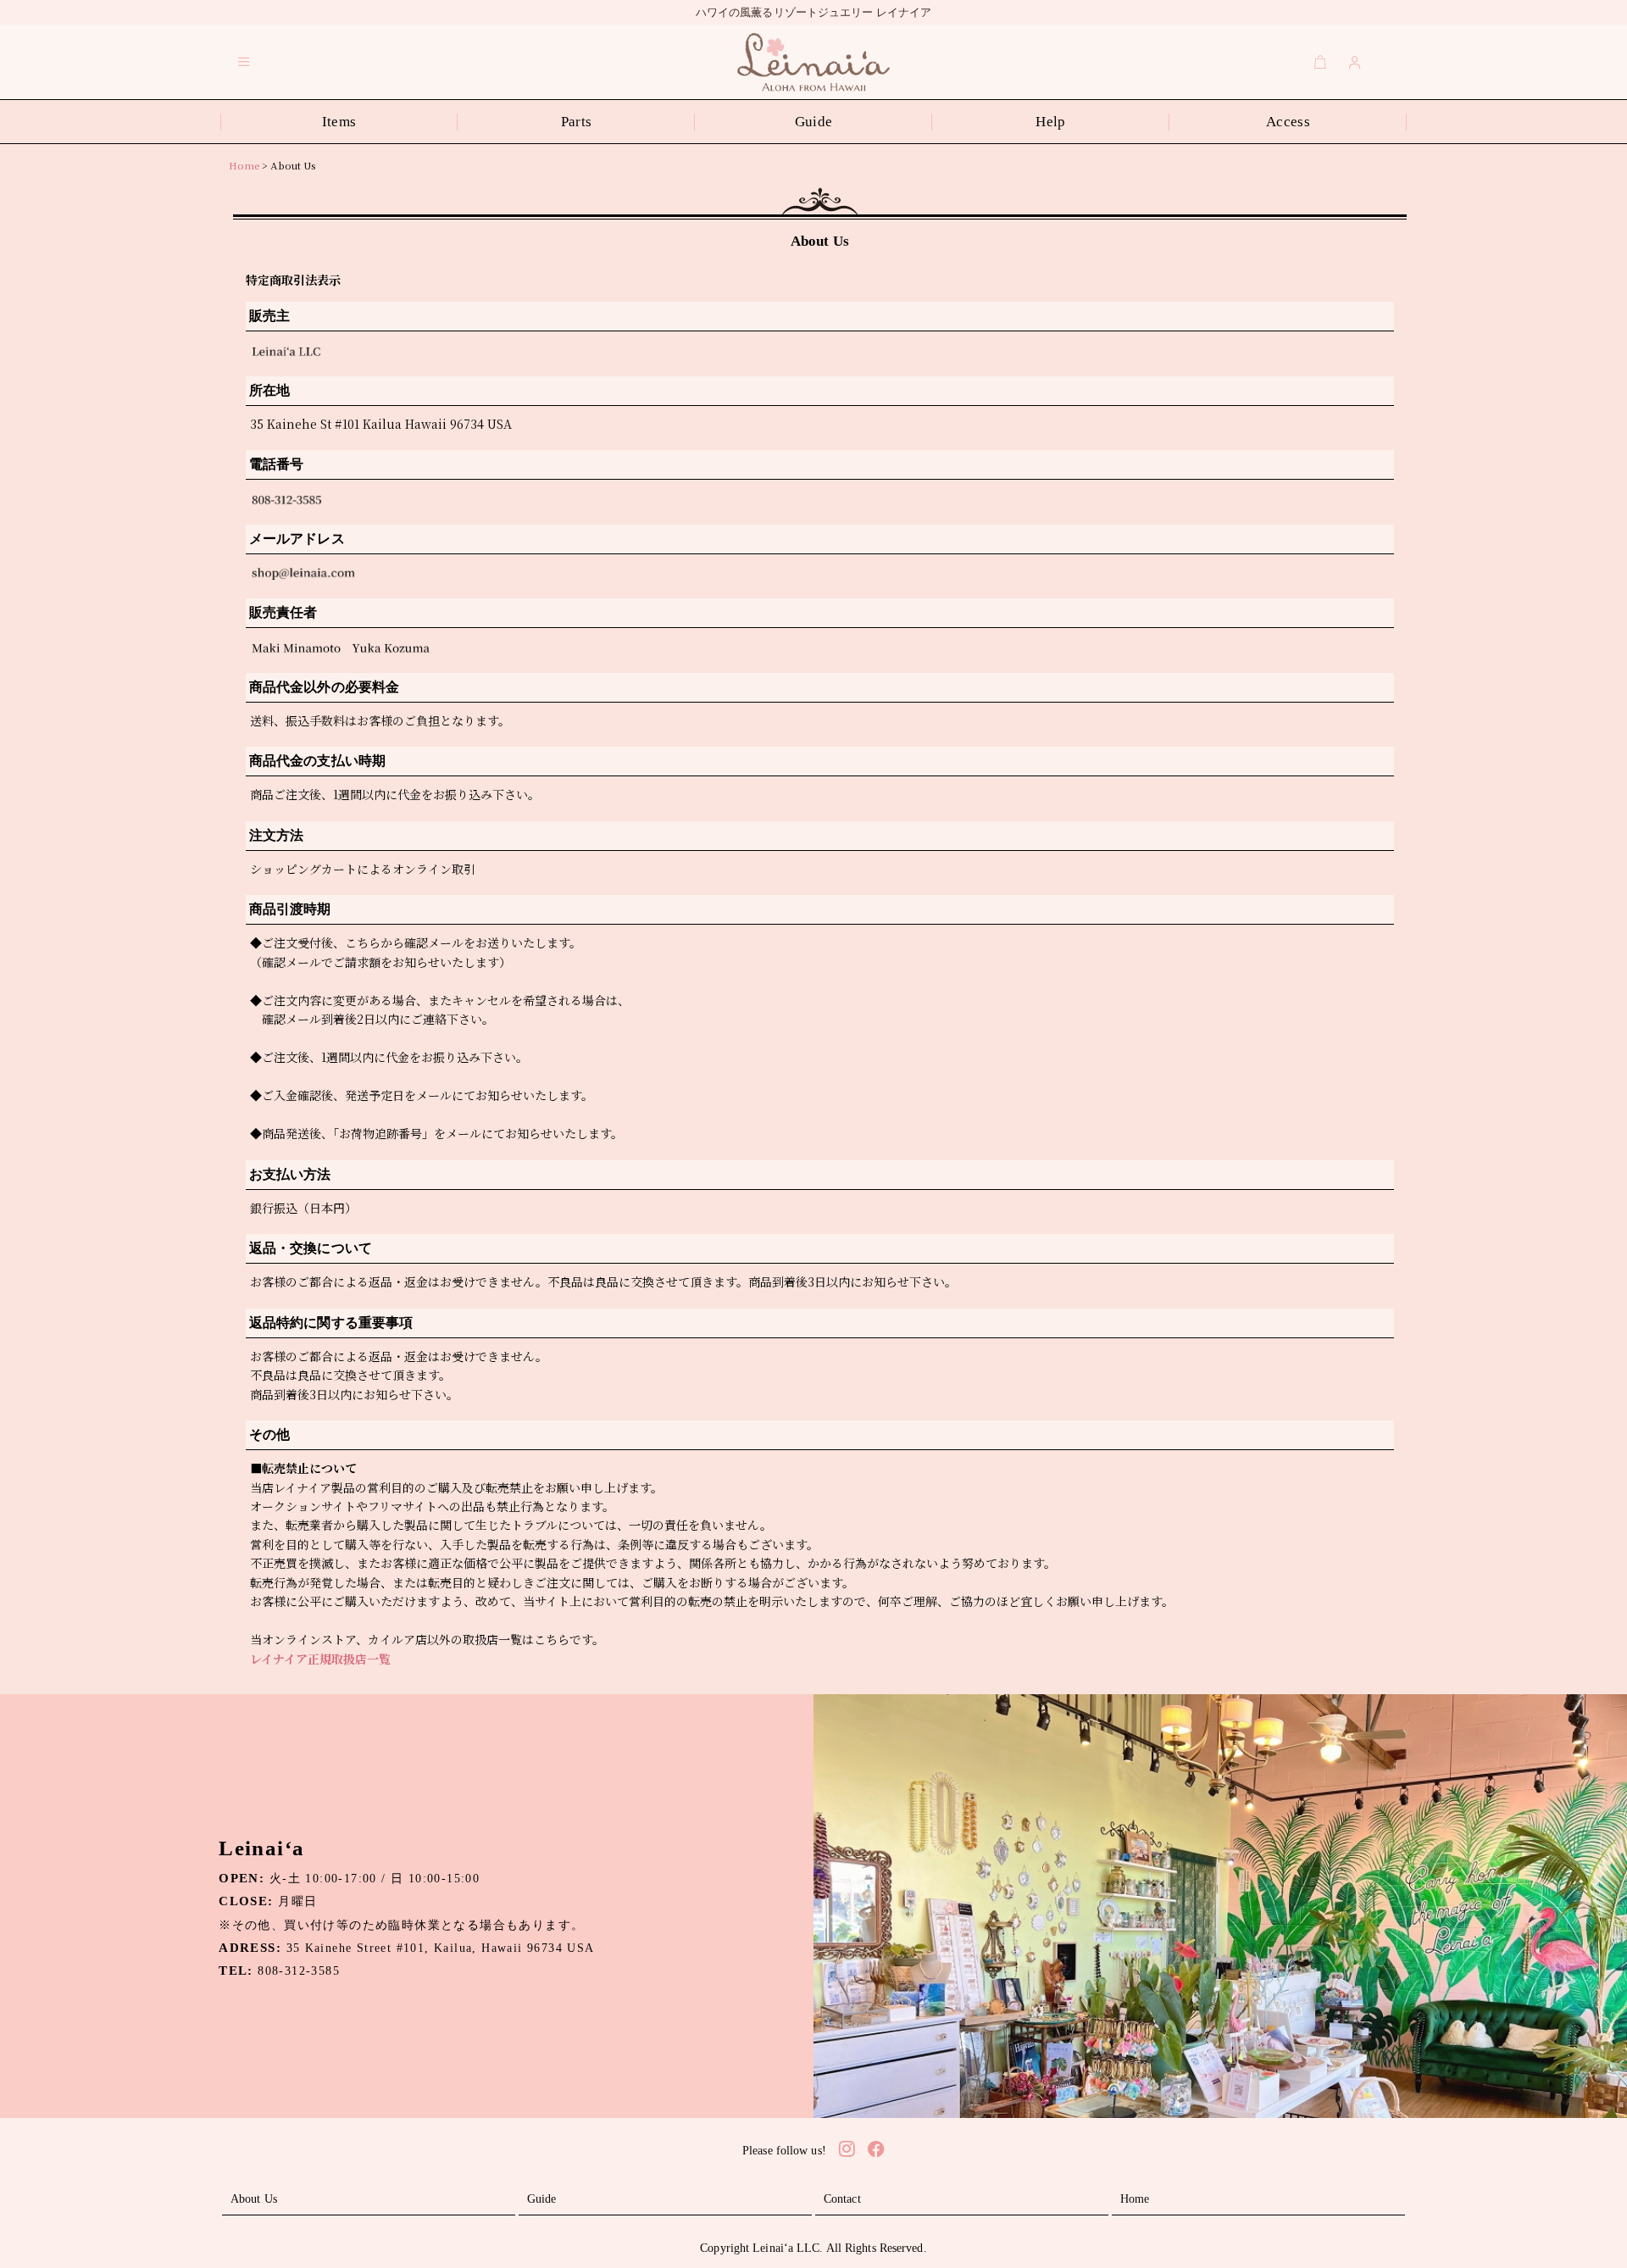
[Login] (1355, 62)
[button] (244, 62)
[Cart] (1320, 62)
